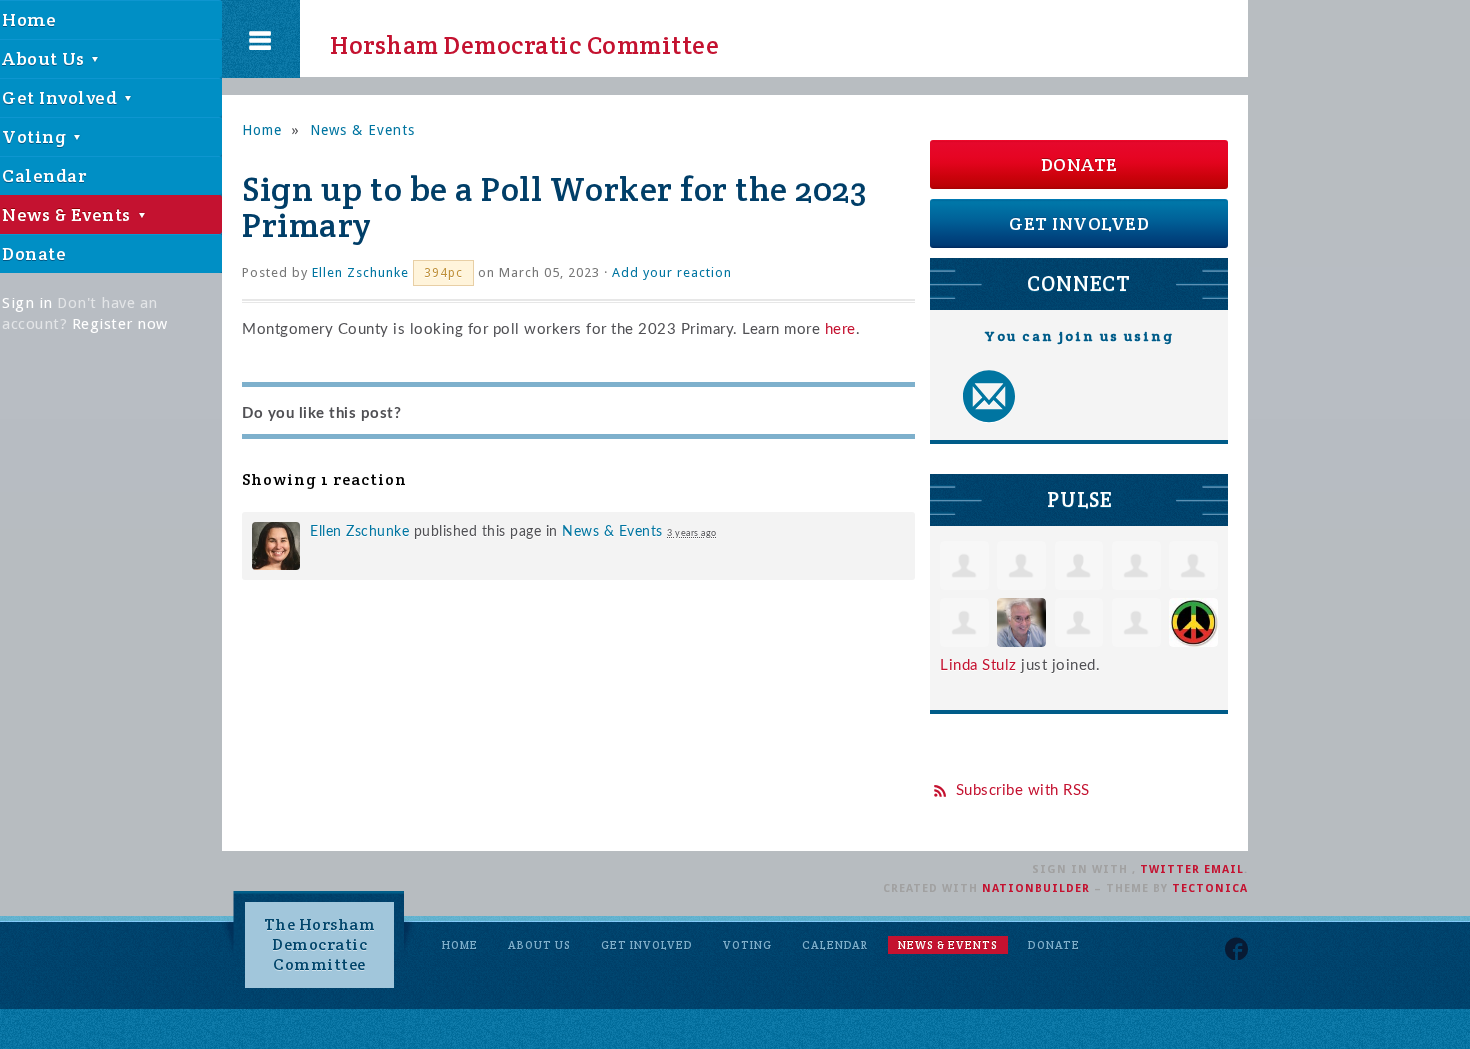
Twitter (1170, 869)
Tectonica (1210, 888)
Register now (120, 324)
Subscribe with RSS (1023, 790)
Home (262, 130)
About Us (539, 945)
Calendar (835, 945)
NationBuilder (1036, 888)
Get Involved (1079, 223)
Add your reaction (672, 272)
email (1224, 869)
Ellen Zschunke (360, 272)
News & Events (362, 130)
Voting (747, 945)
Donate (1079, 164)
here (840, 329)
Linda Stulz (978, 665)
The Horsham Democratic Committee (320, 944)
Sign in (27, 303)
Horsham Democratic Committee (506, 39)
